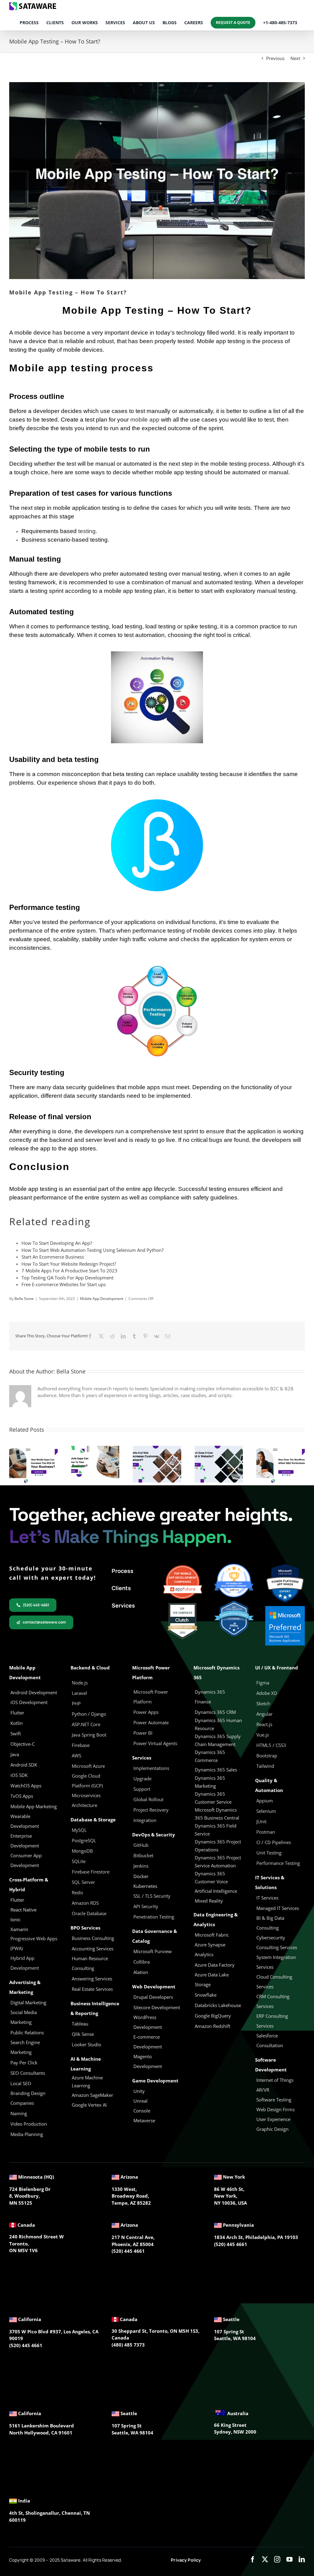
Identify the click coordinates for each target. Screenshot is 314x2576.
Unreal (141, 2101)
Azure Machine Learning (87, 2082)
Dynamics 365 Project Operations (218, 1846)
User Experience (273, 2119)
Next (295, 58)
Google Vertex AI (89, 2105)
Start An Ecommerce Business (53, 1257)
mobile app (145, 420)
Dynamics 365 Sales (216, 1770)
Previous (275, 58)
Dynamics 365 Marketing (210, 1782)
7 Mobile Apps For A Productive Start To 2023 (69, 1271)
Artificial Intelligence (216, 1891)
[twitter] (265, 2559)
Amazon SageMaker (92, 2095)
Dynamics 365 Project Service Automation (218, 1862)
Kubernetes (145, 1886)
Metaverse (145, 2120)
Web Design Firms (276, 2109)
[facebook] (253, 2559)
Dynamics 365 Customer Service (213, 1798)
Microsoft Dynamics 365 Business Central (217, 1814)
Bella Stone (24, 1299)
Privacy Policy (186, 2560)
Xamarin (19, 1929)
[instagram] (277, 2559)
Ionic (15, 1919)
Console (142, 2111)
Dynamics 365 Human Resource (218, 1724)
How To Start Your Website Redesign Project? (69, 1264)
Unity (139, 2091)
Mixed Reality (209, 1901)
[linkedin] (302, 2559)
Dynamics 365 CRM (215, 1712)
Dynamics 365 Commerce (210, 1756)
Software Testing (274, 2100)
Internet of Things (275, 2080)
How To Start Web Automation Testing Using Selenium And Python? (92, 1250)
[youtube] (289, 2559)
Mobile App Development (102, 1299)
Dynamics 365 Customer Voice (211, 1877)
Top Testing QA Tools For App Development (67, 1278)
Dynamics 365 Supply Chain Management (218, 1740)
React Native (23, 1910)
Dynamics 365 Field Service (216, 1830)
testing (87, 531)
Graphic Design (272, 2129)
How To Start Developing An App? (57, 1243)
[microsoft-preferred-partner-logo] (285, 1608)
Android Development (34, 1692)
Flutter (17, 1900)
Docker (141, 1876)
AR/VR (263, 2090)
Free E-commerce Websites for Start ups (64, 1284)
